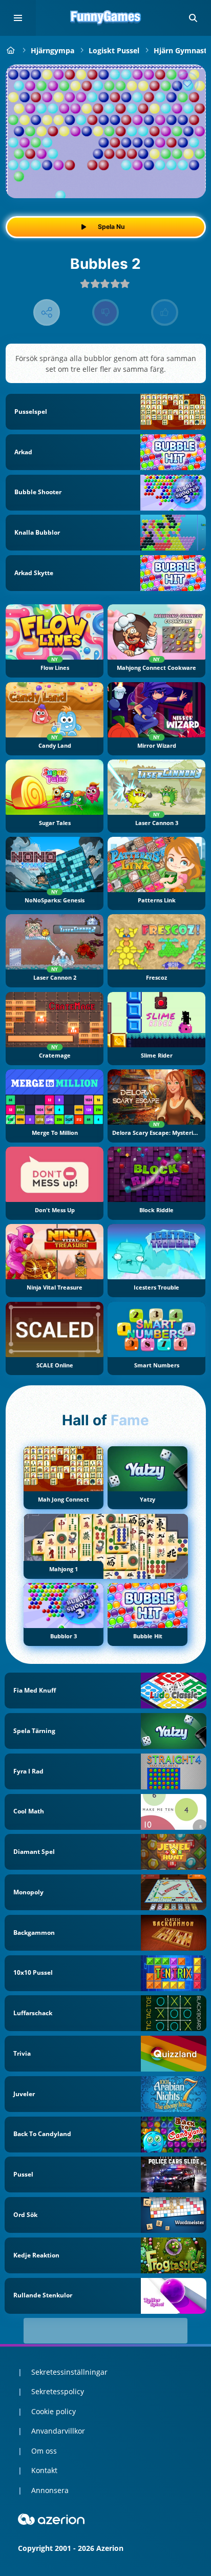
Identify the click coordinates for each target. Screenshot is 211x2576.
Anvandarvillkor (58, 2431)
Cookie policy (54, 2411)
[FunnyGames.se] (11, 50)
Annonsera (50, 2490)
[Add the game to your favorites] (187, 83)
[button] (193, 18)
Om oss (44, 2451)
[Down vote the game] (106, 313)
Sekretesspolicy (58, 2391)
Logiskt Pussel (114, 50)
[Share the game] (47, 313)
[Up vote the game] (165, 313)
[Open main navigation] (18, 18)
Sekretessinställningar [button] (69, 2372)
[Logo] (105, 18)
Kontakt (44, 2470)
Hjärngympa (52, 50)
